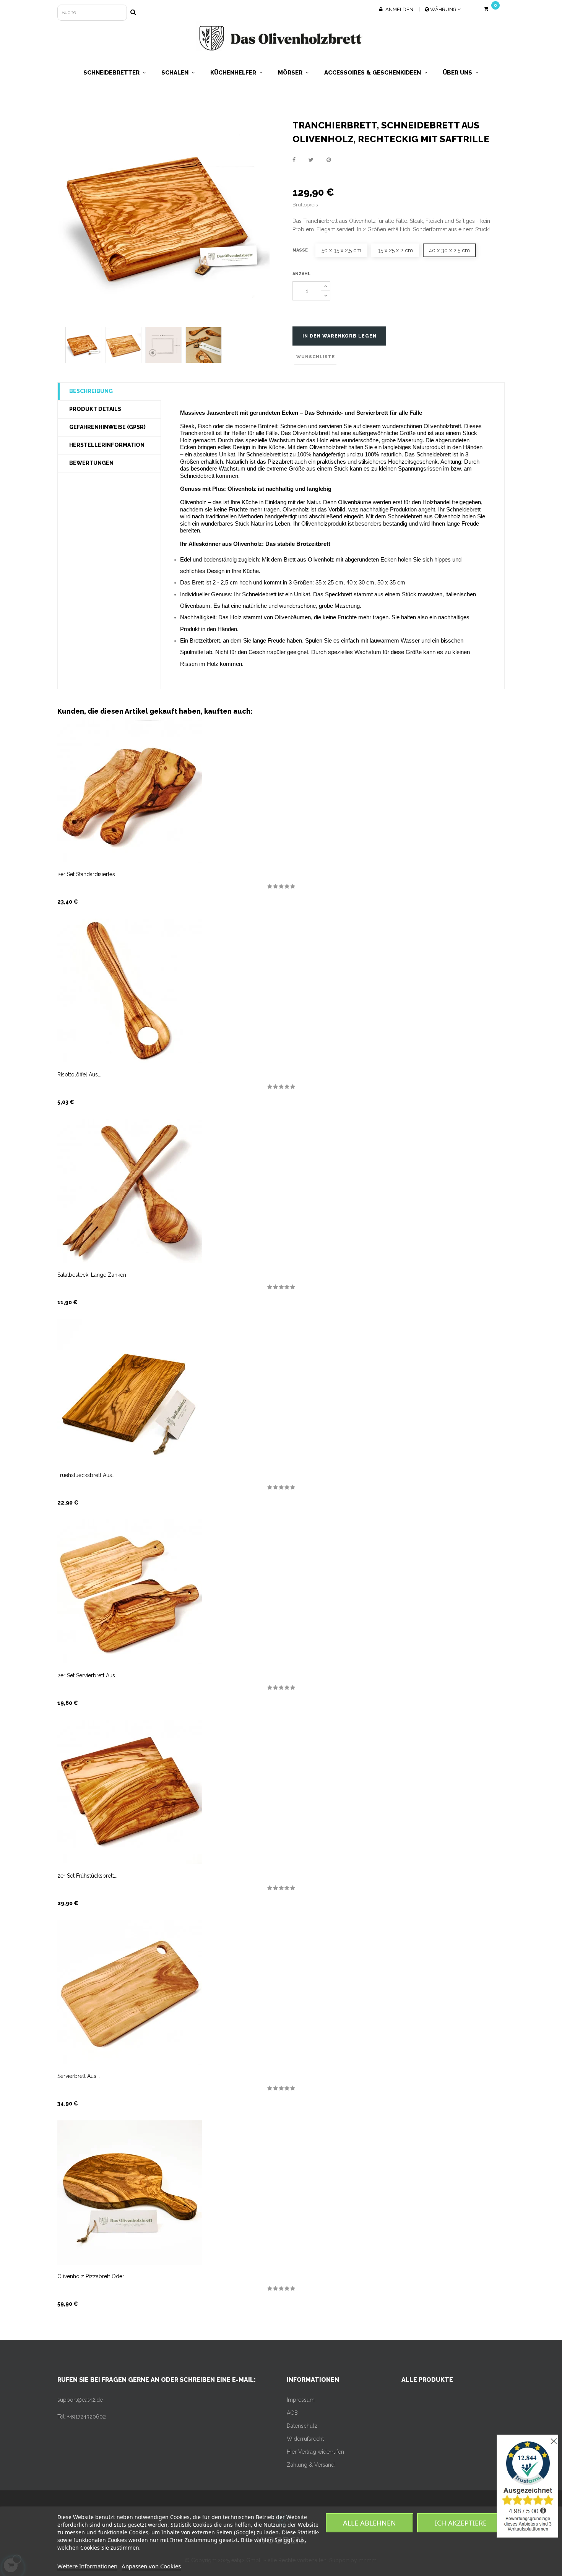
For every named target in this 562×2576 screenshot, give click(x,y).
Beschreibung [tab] (91, 391)
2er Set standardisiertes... (88, 874)
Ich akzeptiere (461, 2523)
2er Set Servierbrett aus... (88, 1675)
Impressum (301, 2400)
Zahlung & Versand (311, 2465)
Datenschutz (302, 2426)
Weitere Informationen (87, 2566)
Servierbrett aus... (79, 2076)
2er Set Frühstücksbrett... (87, 1876)
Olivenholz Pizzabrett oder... (92, 2276)
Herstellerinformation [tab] (107, 445)
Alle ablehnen (370, 2523)
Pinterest (329, 160)
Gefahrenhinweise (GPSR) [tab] (107, 427)
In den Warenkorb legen (339, 336)
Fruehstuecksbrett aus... (86, 1475)
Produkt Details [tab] (95, 409)
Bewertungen (91, 463)
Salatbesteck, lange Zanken (92, 1275)
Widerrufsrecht (305, 2439)
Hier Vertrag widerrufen (315, 2452)
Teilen (294, 160)
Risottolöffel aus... (79, 1075)
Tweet (311, 160)
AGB (292, 2413)
